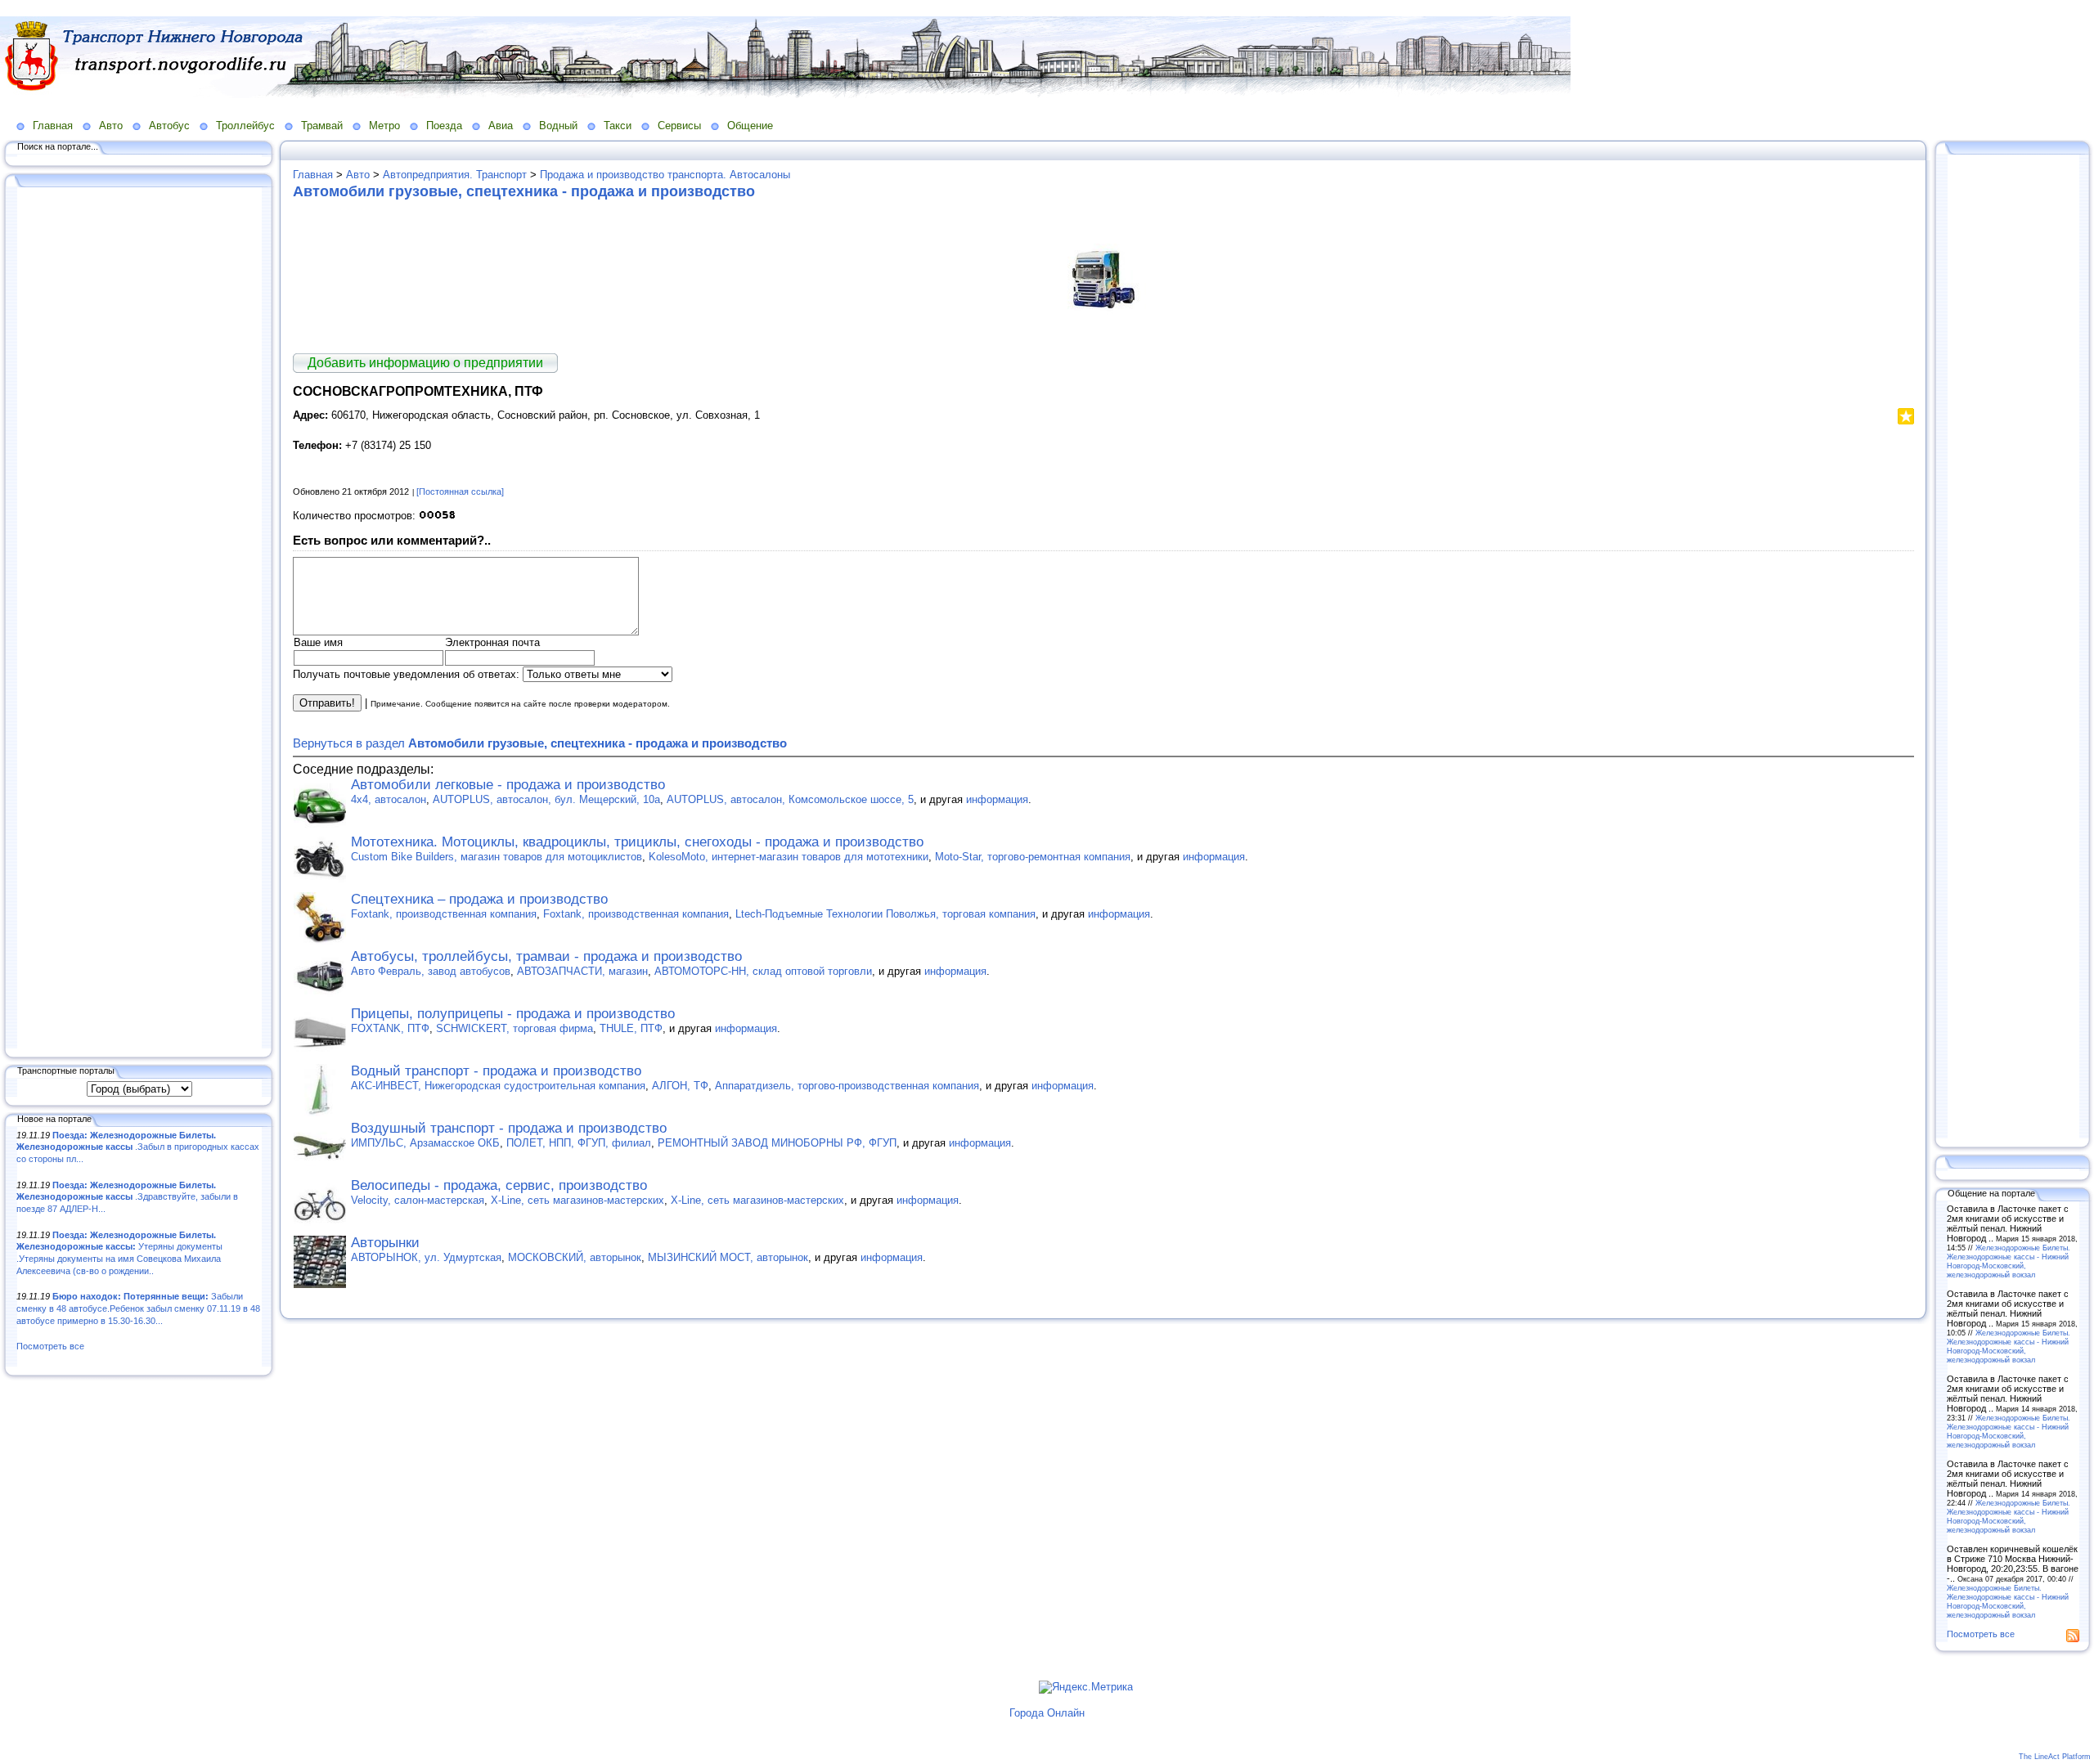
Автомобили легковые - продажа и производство (508, 785)
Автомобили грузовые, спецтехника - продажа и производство (524, 191)
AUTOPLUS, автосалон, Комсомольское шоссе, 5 (790, 799)
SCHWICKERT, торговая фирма (515, 1028)
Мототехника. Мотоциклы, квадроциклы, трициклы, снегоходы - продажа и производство (637, 842)
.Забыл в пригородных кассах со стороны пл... (138, 1147)
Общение (750, 126)
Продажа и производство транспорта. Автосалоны (665, 175)
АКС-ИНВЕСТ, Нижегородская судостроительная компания (498, 1086)
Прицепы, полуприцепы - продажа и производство (513, 1014)
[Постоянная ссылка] (460, 491)
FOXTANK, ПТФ (390, 1028)
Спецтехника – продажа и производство (479, 899)
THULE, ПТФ (631, 1028)
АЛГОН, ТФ (680, 1086)
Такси (618, 126)
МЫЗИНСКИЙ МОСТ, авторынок (728, 1257)
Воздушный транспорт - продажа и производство (509, 1128)
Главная (53, 126)
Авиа (501, 126)
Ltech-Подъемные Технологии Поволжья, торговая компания (885, 914)
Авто (111, 126)
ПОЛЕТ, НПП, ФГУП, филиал (579, 1143)
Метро (384, 126)
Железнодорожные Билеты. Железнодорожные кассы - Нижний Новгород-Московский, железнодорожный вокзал (2009, 1261)
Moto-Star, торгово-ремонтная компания (1033, 857)
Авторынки (385, 1243)
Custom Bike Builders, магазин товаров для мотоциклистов (497, 857)
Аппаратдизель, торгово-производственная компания (847, 1086)
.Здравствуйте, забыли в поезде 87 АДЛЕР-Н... (127, 1197)
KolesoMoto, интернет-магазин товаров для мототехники (789, 857)
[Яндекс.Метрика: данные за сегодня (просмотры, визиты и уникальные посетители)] (1086, 1687)
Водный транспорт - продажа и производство (496, 1071)
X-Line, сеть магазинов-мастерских (577, 1200)
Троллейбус (245, 126)
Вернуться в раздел (540, 743)
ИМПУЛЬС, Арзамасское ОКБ (425, 1143)
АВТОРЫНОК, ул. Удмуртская (426, 1257)
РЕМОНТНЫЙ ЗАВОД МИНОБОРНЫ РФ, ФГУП (777, 1143)
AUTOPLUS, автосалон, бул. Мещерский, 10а (546, 799)
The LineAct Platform (2055, 1757)
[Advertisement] (139, 619)
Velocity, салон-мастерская (418, 1200)
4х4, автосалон (389, 799)
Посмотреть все (50, 1346)
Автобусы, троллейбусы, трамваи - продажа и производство (546, 956)
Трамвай (322, 126)
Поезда (444, 126)
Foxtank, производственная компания (444, 914)
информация (997, 799)
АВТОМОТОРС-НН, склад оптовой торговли (763, 971)
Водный (558, 126)
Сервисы (679, 126)
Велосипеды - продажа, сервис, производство (499, 1185)
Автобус (169, 126)
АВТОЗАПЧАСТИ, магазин (582, 971)
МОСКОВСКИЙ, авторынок (575, 1257)
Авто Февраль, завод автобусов (431, 971)
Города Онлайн (1047, 1713)
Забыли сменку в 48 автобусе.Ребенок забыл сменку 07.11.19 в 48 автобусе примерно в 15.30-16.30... (138, 1308)
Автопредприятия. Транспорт (455, 175)
